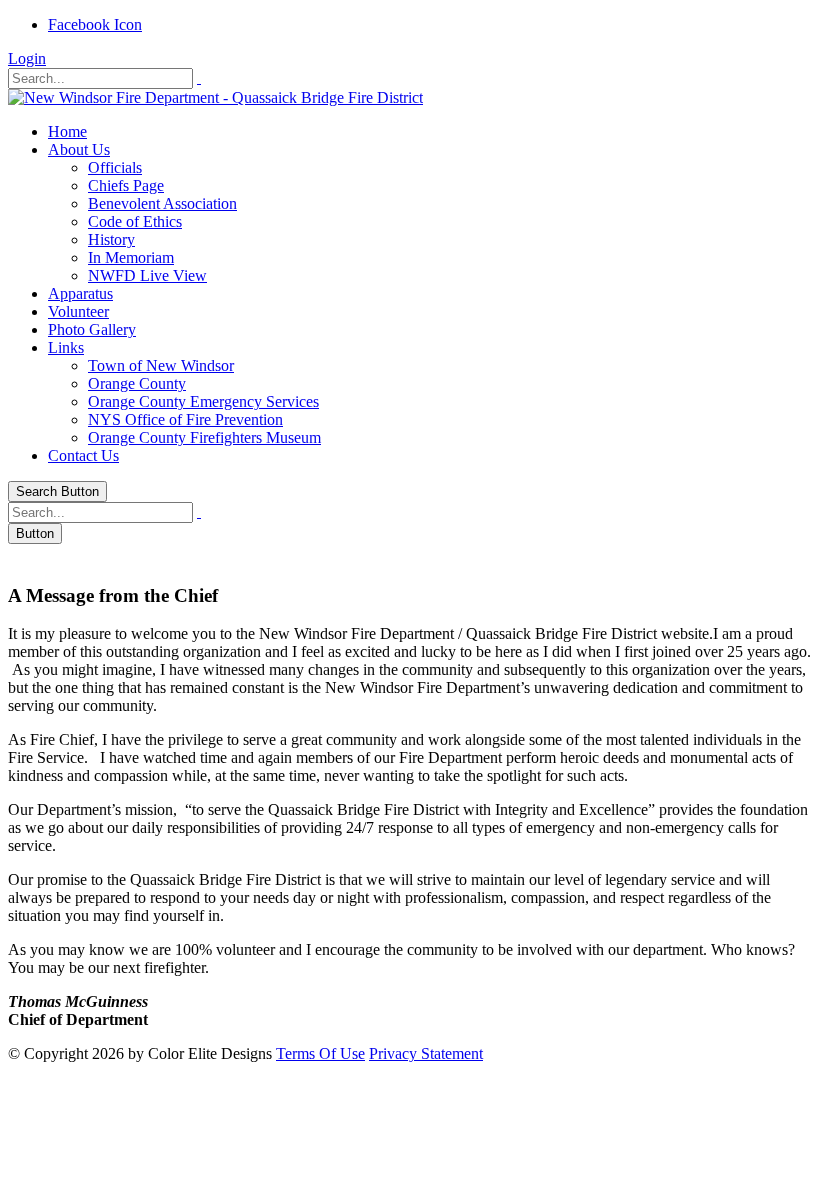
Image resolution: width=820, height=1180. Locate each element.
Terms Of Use (320, 1053)
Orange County (137, 383)
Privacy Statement (426, 1053)
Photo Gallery (92, 329)
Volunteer (78, 311)
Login (27, 58)
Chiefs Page (126, 185)
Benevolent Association (162, 203)
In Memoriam (131, 257)
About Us (79, 149)
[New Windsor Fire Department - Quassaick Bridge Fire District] (215, 97)
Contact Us (83, 455)
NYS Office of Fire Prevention (185, 419)
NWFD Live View (147, 275)
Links (66, 347)
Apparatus (80, 293)
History (111, 239)
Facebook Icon (95, 24)
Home (67, 131)
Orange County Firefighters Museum (204, 437)
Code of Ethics (135, 221)
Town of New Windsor (161, 365)
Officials (115, 167)
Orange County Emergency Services (203, 401)
